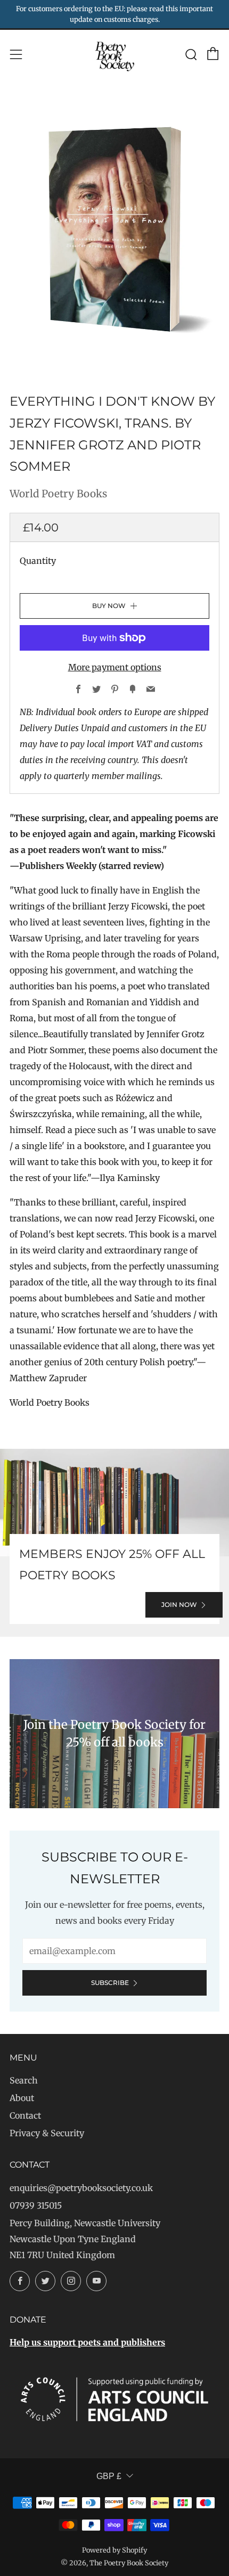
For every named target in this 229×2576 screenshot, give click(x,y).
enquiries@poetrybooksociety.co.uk (81, 2188)
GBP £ (109, 2476)
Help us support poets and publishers (87, 2342)
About (22, 2098)
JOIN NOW (179, 1605)
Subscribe (110, 1983)
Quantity (38, 561)
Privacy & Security (47, 2133)
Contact (25, 2115)
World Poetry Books (58, 494)
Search (24, 2080)
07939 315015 (36, 2205)
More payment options (115, 667)
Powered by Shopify (114, 2550)
